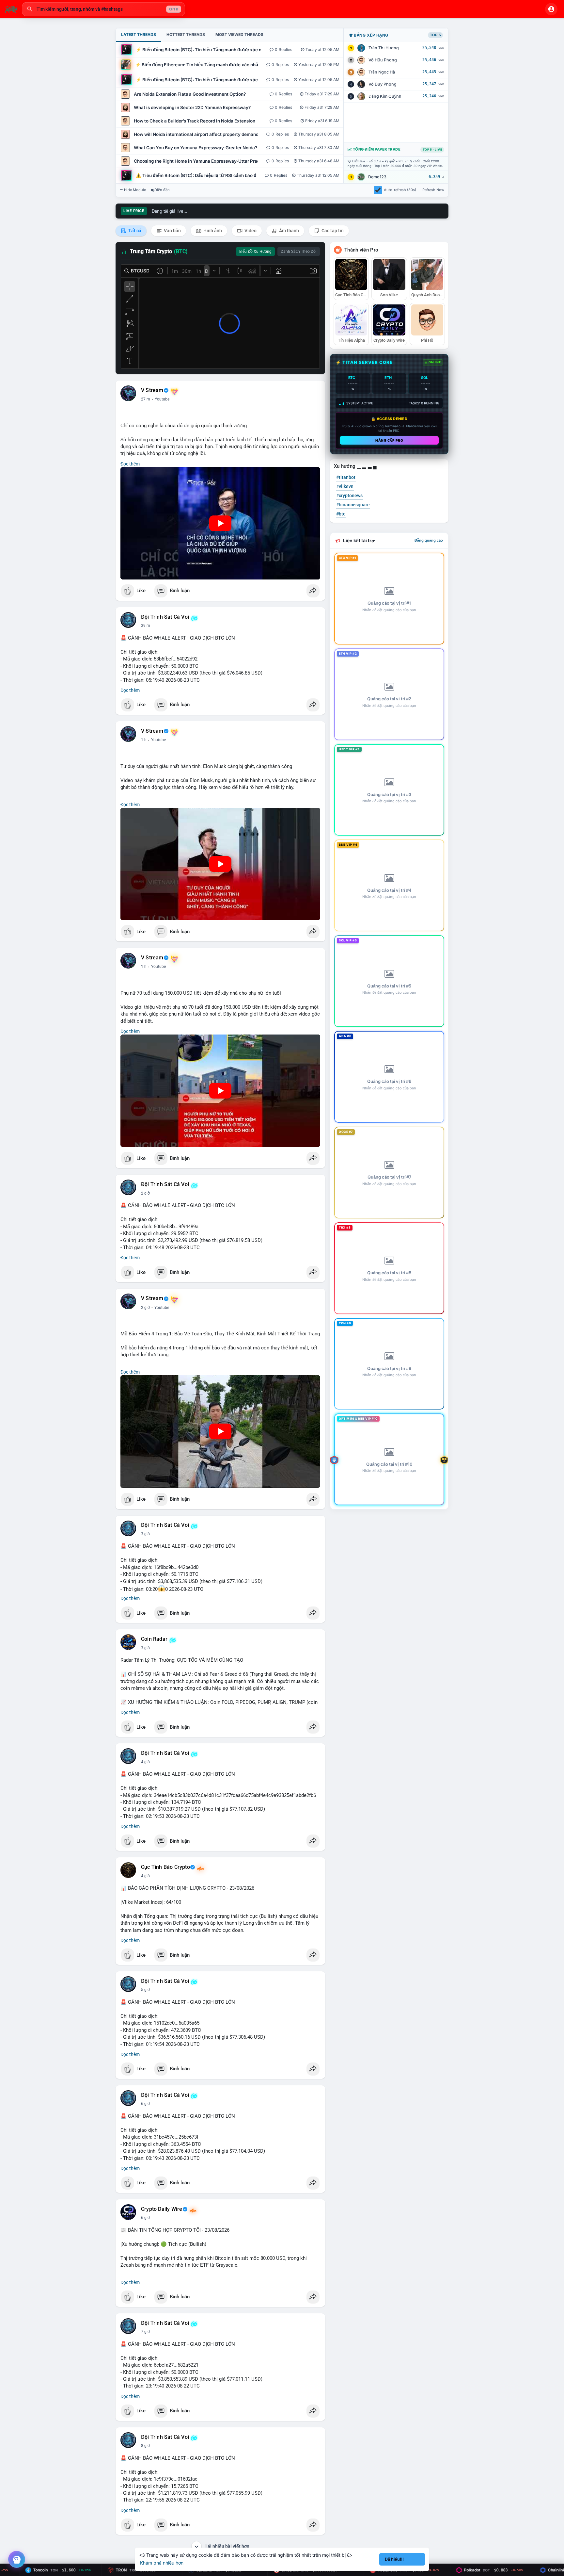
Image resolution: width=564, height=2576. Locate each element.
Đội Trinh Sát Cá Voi (165, 617)
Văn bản (172, 231)
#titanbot (346, 477)
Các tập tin (332, 231)
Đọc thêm (130, 464)
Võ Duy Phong (383, 84)
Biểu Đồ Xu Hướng (255, 252)
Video (250, 231)
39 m (146, 626)
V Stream (152, 390)
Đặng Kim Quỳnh (385, 96)
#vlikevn (345, 486)
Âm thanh (289, 231)
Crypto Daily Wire (162, 2209)
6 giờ (145, 2104)
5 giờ (145, 1990)
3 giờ (145, 1534)
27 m (146, 399)
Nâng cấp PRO (389, 440)
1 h (144, 740)
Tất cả (134, 231)
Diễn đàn (162, 190)
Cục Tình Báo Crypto (165, 1867)
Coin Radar (154, 1639)
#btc (341, 514)
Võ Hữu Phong (383, 60)
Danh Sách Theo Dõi (299, 252)
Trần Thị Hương (384, 48)
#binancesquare (353, 505)
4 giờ (145, 1762)
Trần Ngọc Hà (382, 72)
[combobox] (103, 9)
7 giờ (145, 2332)
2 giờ (145, 1193)
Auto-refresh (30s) (400, 190)
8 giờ (145, 2446)
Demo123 (377, 177)
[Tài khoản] (551, 9)
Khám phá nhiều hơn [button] (162, 2563)
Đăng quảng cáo (429, 540)
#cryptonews (349, 496)
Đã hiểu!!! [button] (394, 2559)
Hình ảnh (212, 231)
